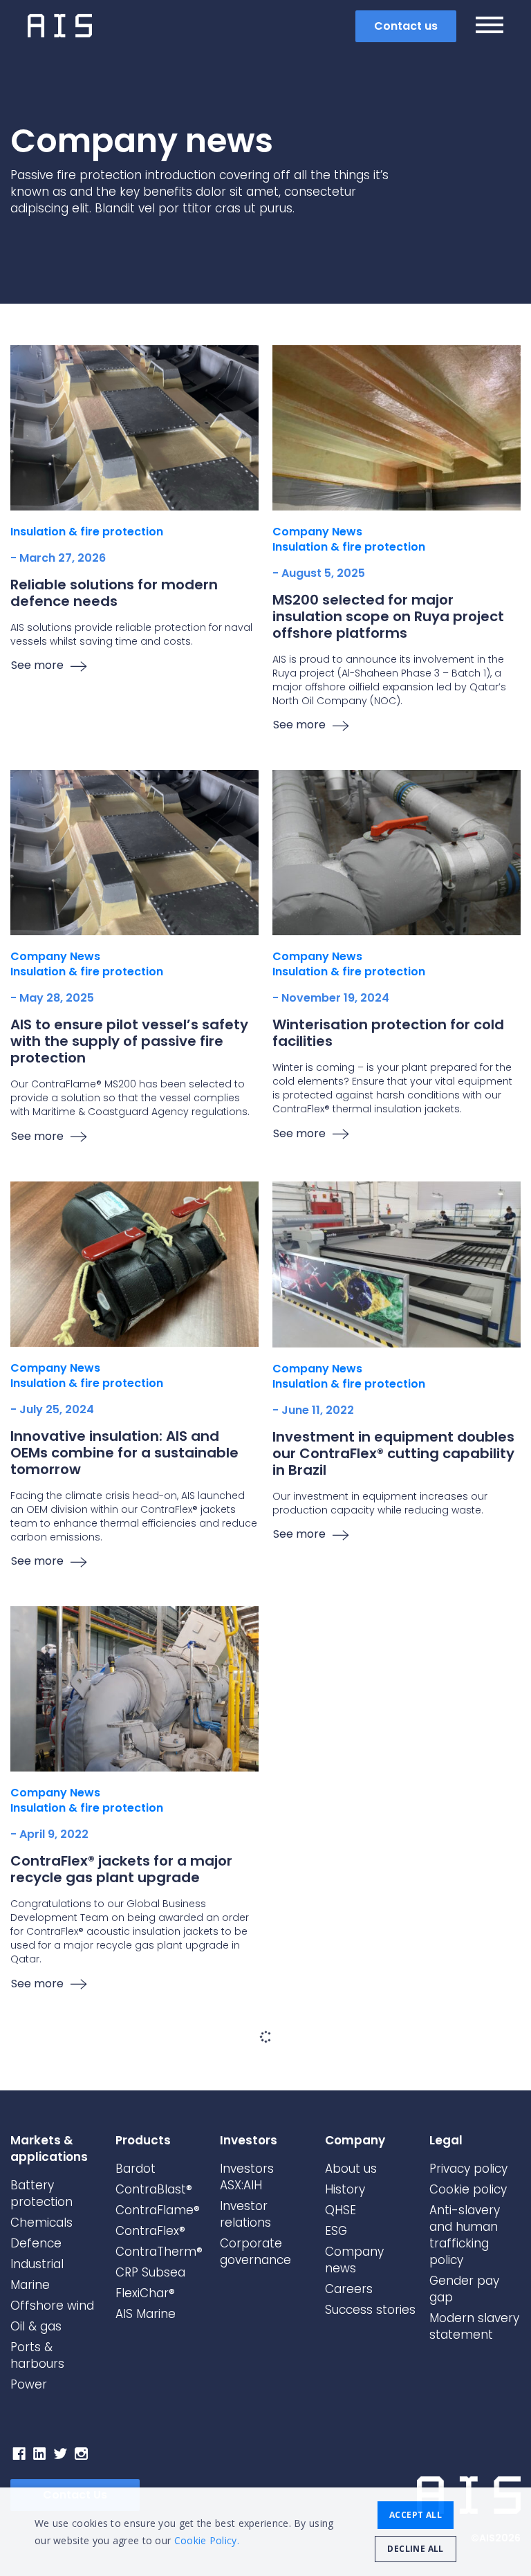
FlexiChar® (145, 2293)
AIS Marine (146, 2314)
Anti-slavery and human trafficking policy (465, 2235)
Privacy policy (468, 2169)
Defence (36, 2243)
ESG (336, 2231)
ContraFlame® (158, 2210)
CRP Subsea (150, 2272)
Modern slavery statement (474, 2326)
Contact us (406, 26)
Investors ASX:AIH (247, 2177)
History (345, 2189)
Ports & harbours (37, 2355)
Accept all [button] (416, 2515)
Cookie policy (468, 2189)
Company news (354, 2260)
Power (29, 2384)
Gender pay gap (464, 2289)
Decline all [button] (415, 2549)
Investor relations (245, 2214)
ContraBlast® (154, 2189)
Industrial (37, 2264)
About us (351, 2169)
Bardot (136, 2169)
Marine (30, 2285)
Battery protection (41, 2193)
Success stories (370, 2310)
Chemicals (41, 2223)
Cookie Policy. (207, 2540)
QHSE (341, 2210)
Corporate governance (255, 2252)
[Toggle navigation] (490, 27)
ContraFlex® (150, 2231)
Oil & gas (36, 2326)
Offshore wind (52, 2306)
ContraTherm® (159, 2252)
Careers (349, 2289)
